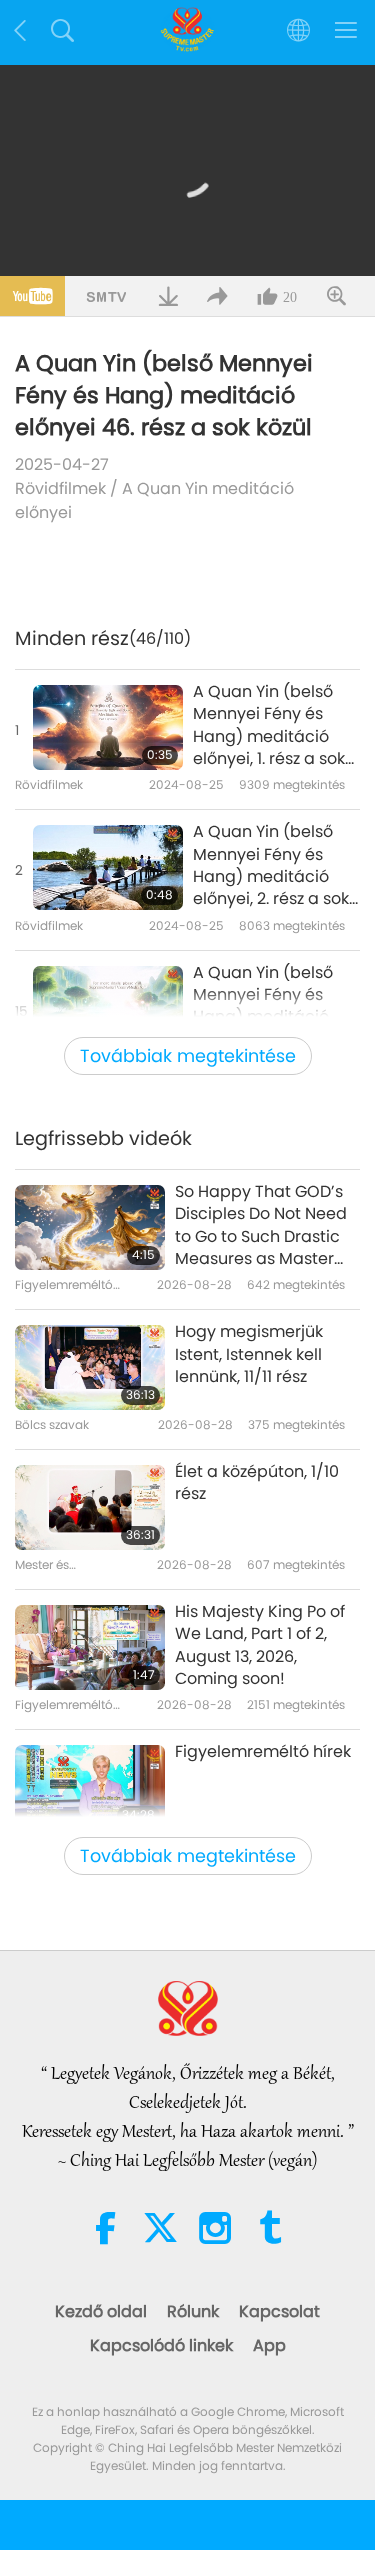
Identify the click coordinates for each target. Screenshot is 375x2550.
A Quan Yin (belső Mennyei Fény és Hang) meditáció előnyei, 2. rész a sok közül (271, 866)
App (269, 2345)
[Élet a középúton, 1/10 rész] (90, 1507)
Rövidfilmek (60, 488)
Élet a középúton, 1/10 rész (257, 1483)
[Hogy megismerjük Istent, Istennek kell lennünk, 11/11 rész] (90, 1367)
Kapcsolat (279, 2311)
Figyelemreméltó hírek (263, 1752)
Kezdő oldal (101, 2311)
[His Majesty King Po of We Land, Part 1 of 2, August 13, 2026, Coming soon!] (90, 1647)
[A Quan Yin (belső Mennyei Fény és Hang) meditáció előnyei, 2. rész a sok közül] (108, 867)
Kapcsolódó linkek (161, 2345)
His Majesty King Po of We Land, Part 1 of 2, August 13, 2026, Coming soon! (260, 1645)
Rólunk (193, 2311)
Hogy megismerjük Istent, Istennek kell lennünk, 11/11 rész (249, 1354)
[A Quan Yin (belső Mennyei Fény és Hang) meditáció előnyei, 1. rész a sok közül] (108, 727)
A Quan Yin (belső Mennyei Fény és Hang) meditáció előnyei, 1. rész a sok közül (269, 726)
